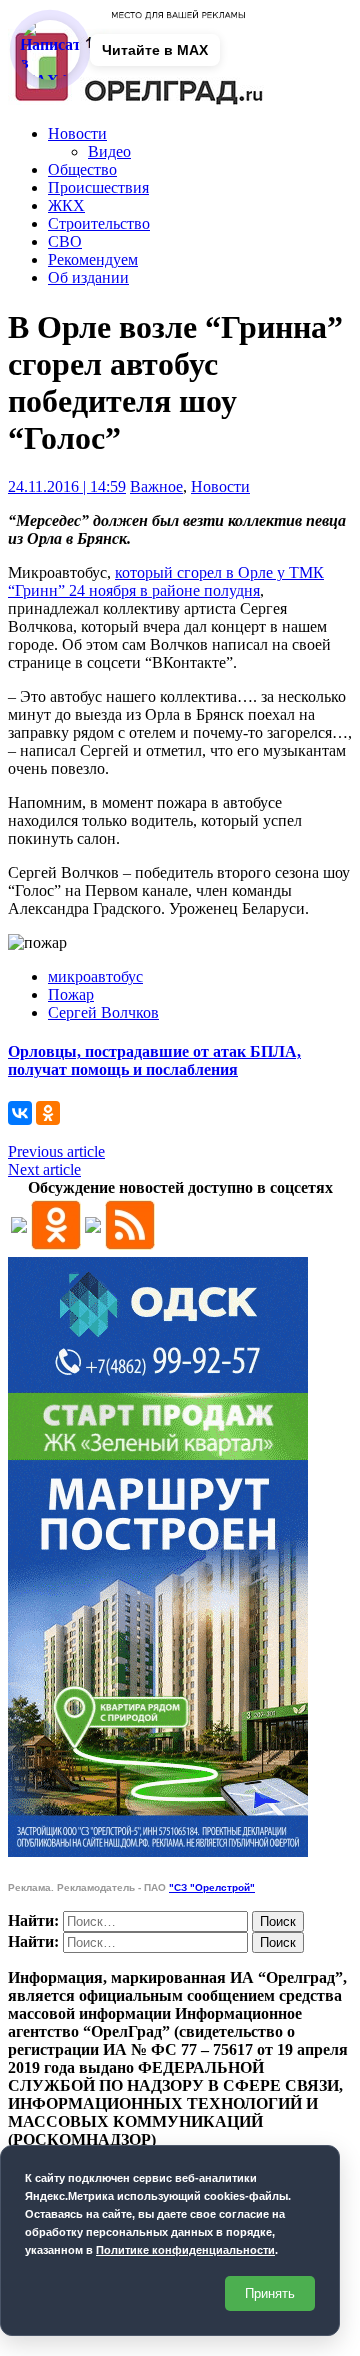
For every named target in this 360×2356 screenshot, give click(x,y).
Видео (109, 151)
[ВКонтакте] (20, 1113)
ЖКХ (66, 205)
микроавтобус (95, 976)
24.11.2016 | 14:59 (67, 486)
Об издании (88, 277)
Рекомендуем (93, 259)
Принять (270, 2293)
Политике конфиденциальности (185, 2250)
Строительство (99, 223)
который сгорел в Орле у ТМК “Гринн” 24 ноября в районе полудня (166, 581)
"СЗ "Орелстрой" (212, 1887)
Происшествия (98, 187)
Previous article (56, 1151)
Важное (156, 486)
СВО (65, 241)
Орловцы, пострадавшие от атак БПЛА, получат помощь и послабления (154, 1060)
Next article (44, 1169)
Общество (82, 169)
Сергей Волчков (103, 1012)
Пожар (71, 994)
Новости (77, 133)
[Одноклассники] (48, 1113)
